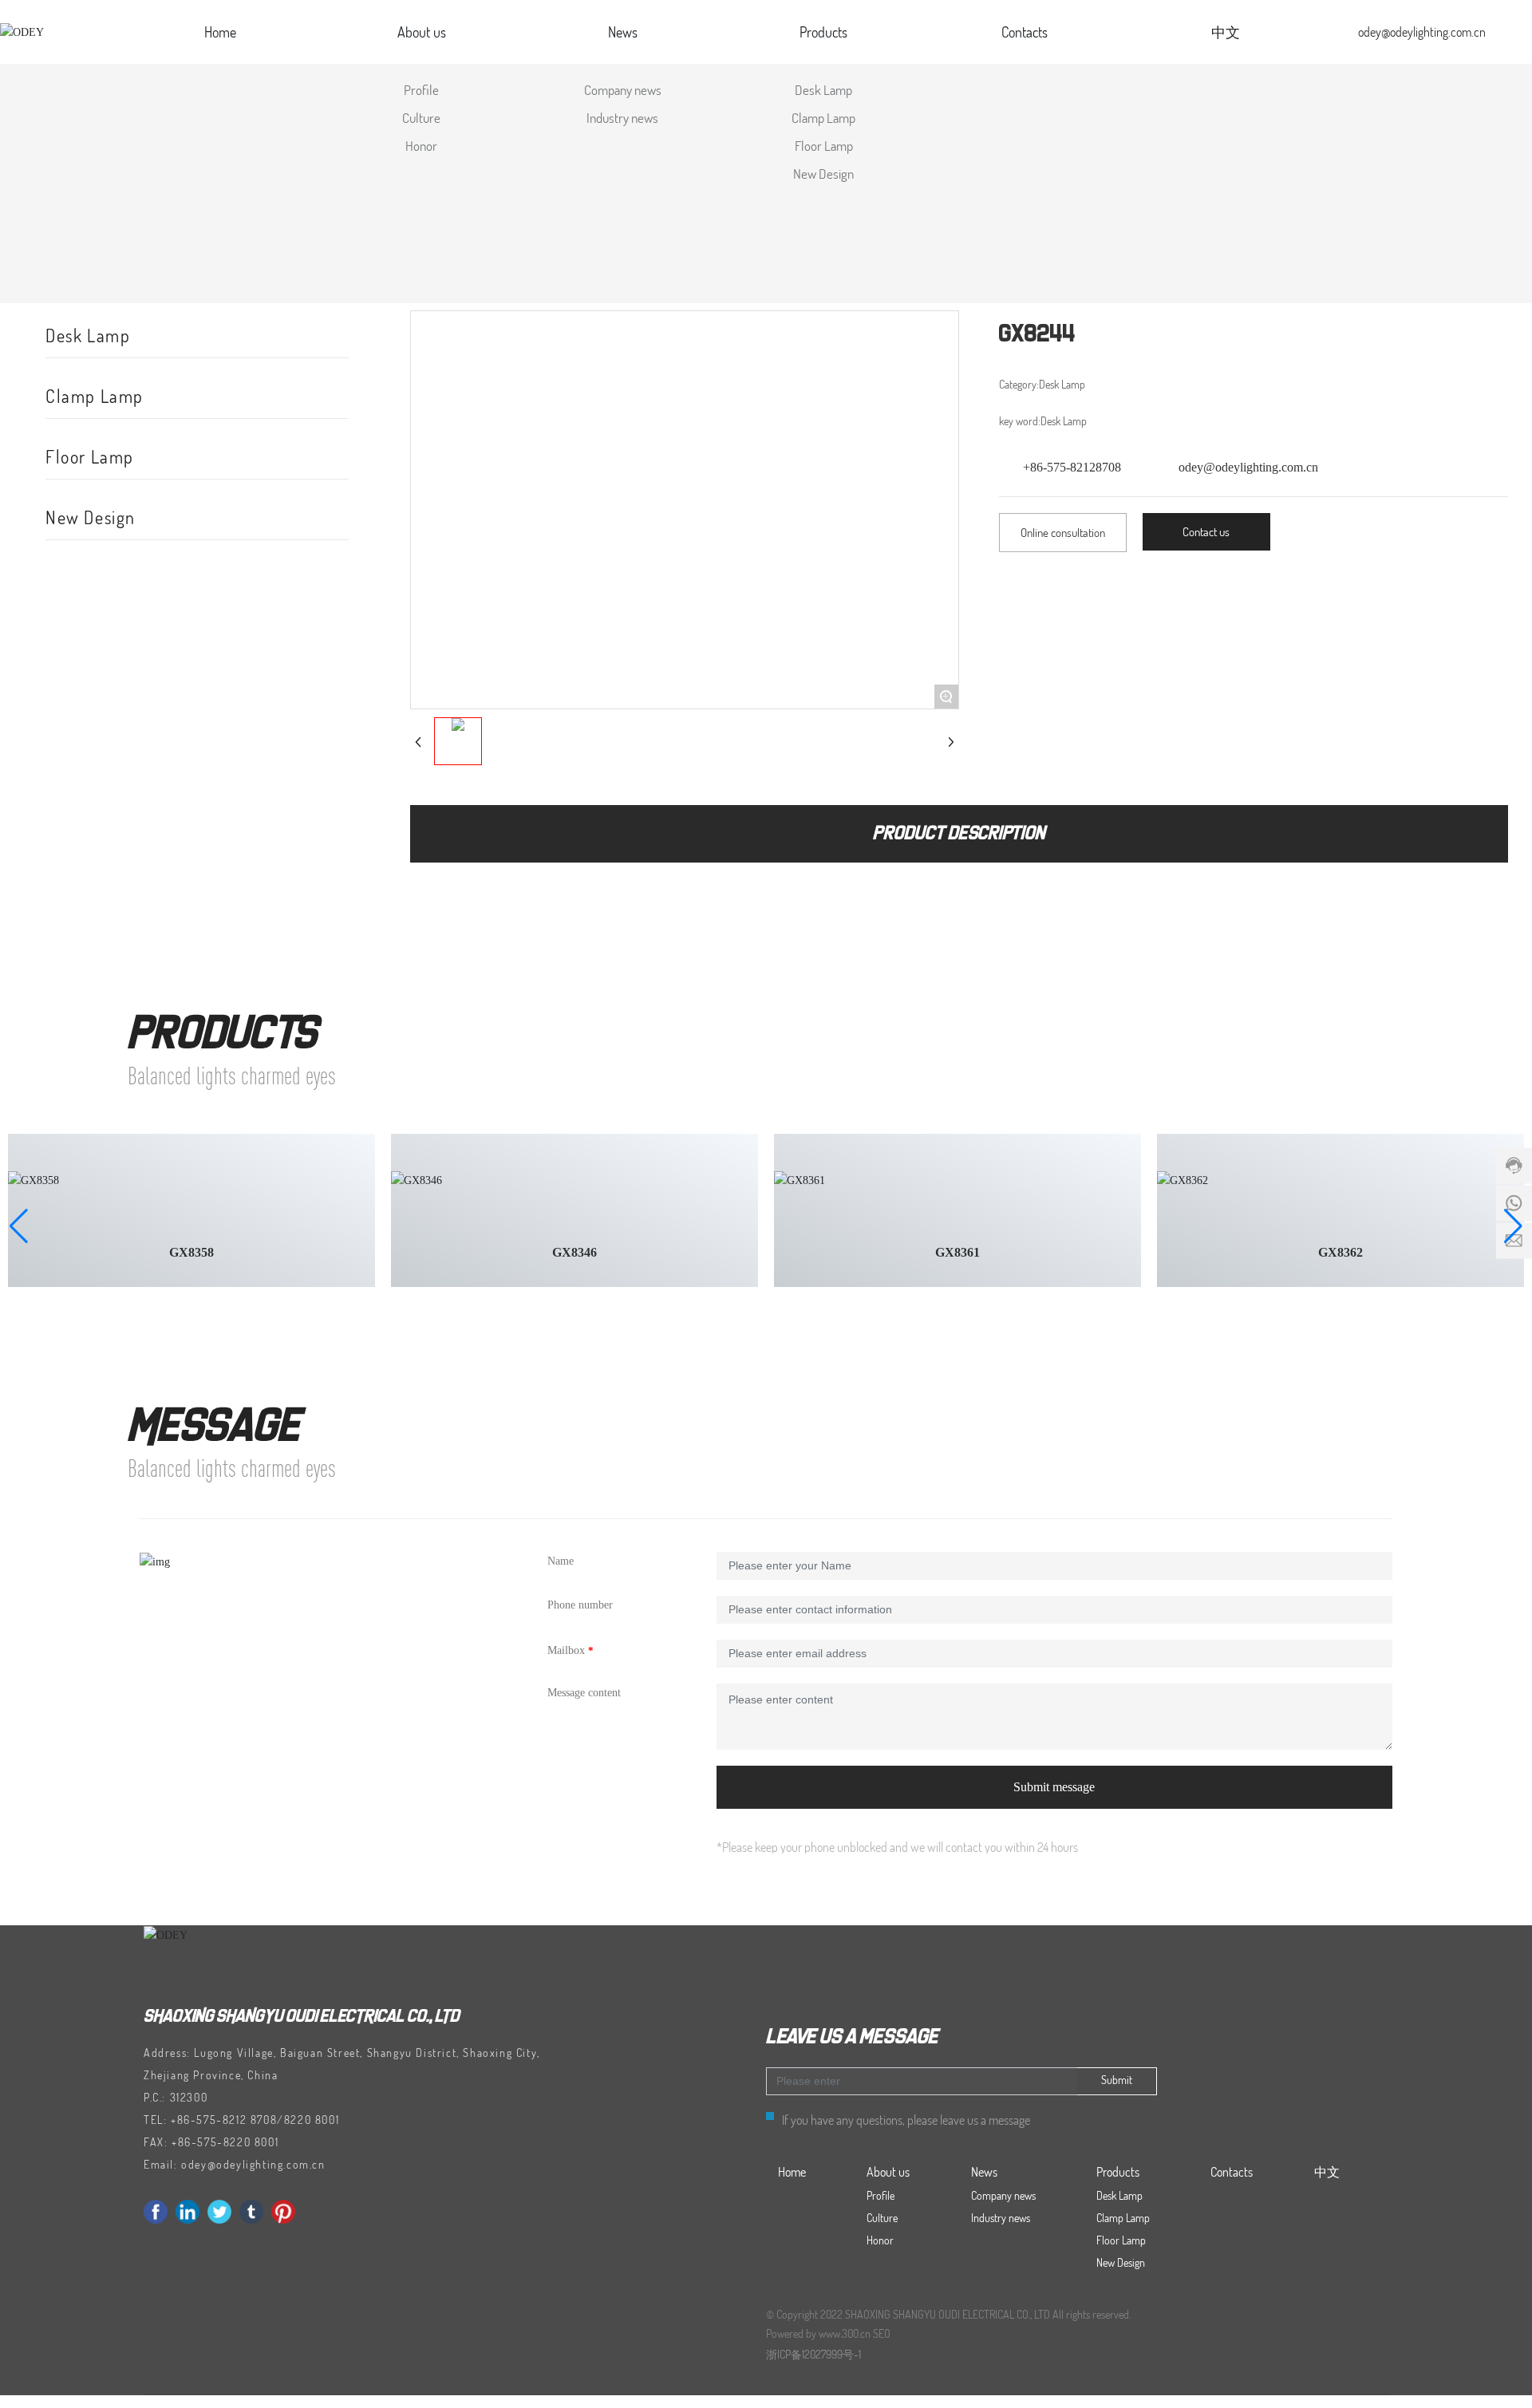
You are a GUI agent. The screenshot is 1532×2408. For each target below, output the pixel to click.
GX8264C (191, 1252)
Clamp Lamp (95, 396)
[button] (19, 1226)
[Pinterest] (283, 2212)
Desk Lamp (88, 335)
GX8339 (1340, 1252)
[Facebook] (156, 2212)
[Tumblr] (251, 2212)
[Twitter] (219, 2212)
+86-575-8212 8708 (224, 2120)
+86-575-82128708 (1072, 467)
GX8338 (958, 1252)
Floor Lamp (90, 456)
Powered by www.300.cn (818, 2333)
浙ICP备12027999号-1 (813, 2354)
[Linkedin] (188, 2212)
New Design (91, 517)
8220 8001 (312, 2120)
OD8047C (574, 1252)
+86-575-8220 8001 (225, 2142)
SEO (882, 2333)
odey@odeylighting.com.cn (1422, 32)
